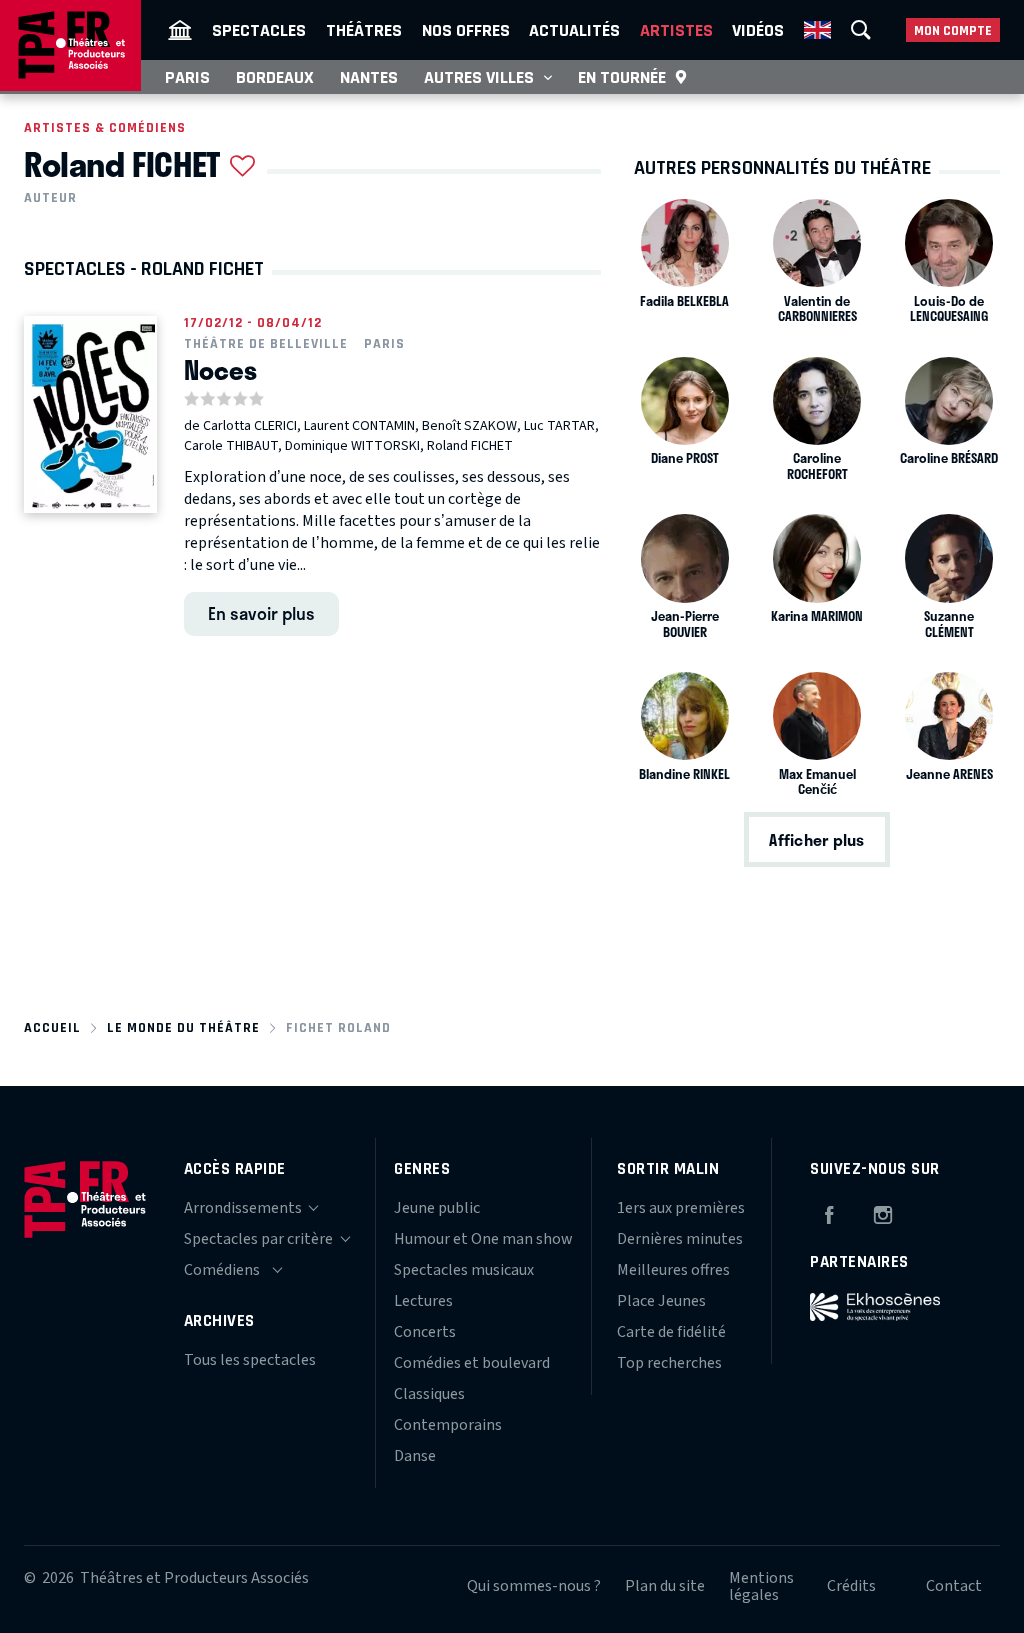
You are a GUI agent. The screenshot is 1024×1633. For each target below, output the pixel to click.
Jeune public (437, 1208)
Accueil (52, 1027)
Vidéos (758, 30)
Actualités (574, 30)
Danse (415, 1456)
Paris (187, 77)
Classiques (429, 1394)
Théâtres (364, 30)
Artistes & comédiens (105, 127)
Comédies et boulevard (472, 1363)
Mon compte (953, 30)
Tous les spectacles (250, 1360)
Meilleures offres (673, 1270)
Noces (220, 370)
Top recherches (669, 1363)
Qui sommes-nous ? (534, 1586)
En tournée (622, 77)
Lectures (423, 1301)
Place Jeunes (661, 1301)
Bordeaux (275, 77)
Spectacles (259, 30)
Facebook (829, 1212)
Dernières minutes (680, 1239)
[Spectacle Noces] (90, 414)
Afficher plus (816, 839)
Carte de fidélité (671, 1332)
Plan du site (665, 1586)
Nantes (369, 77)
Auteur (50, 198)
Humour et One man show (483, 1239)
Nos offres (466, 30)
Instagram (883, 1212)
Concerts (425, 1332)
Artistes (676, 30)
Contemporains (448, 1425)
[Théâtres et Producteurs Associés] (180, 30)
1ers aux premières (681, 1208)
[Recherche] (861, 30)
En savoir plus (261, 613)
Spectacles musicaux (464, 1270)
